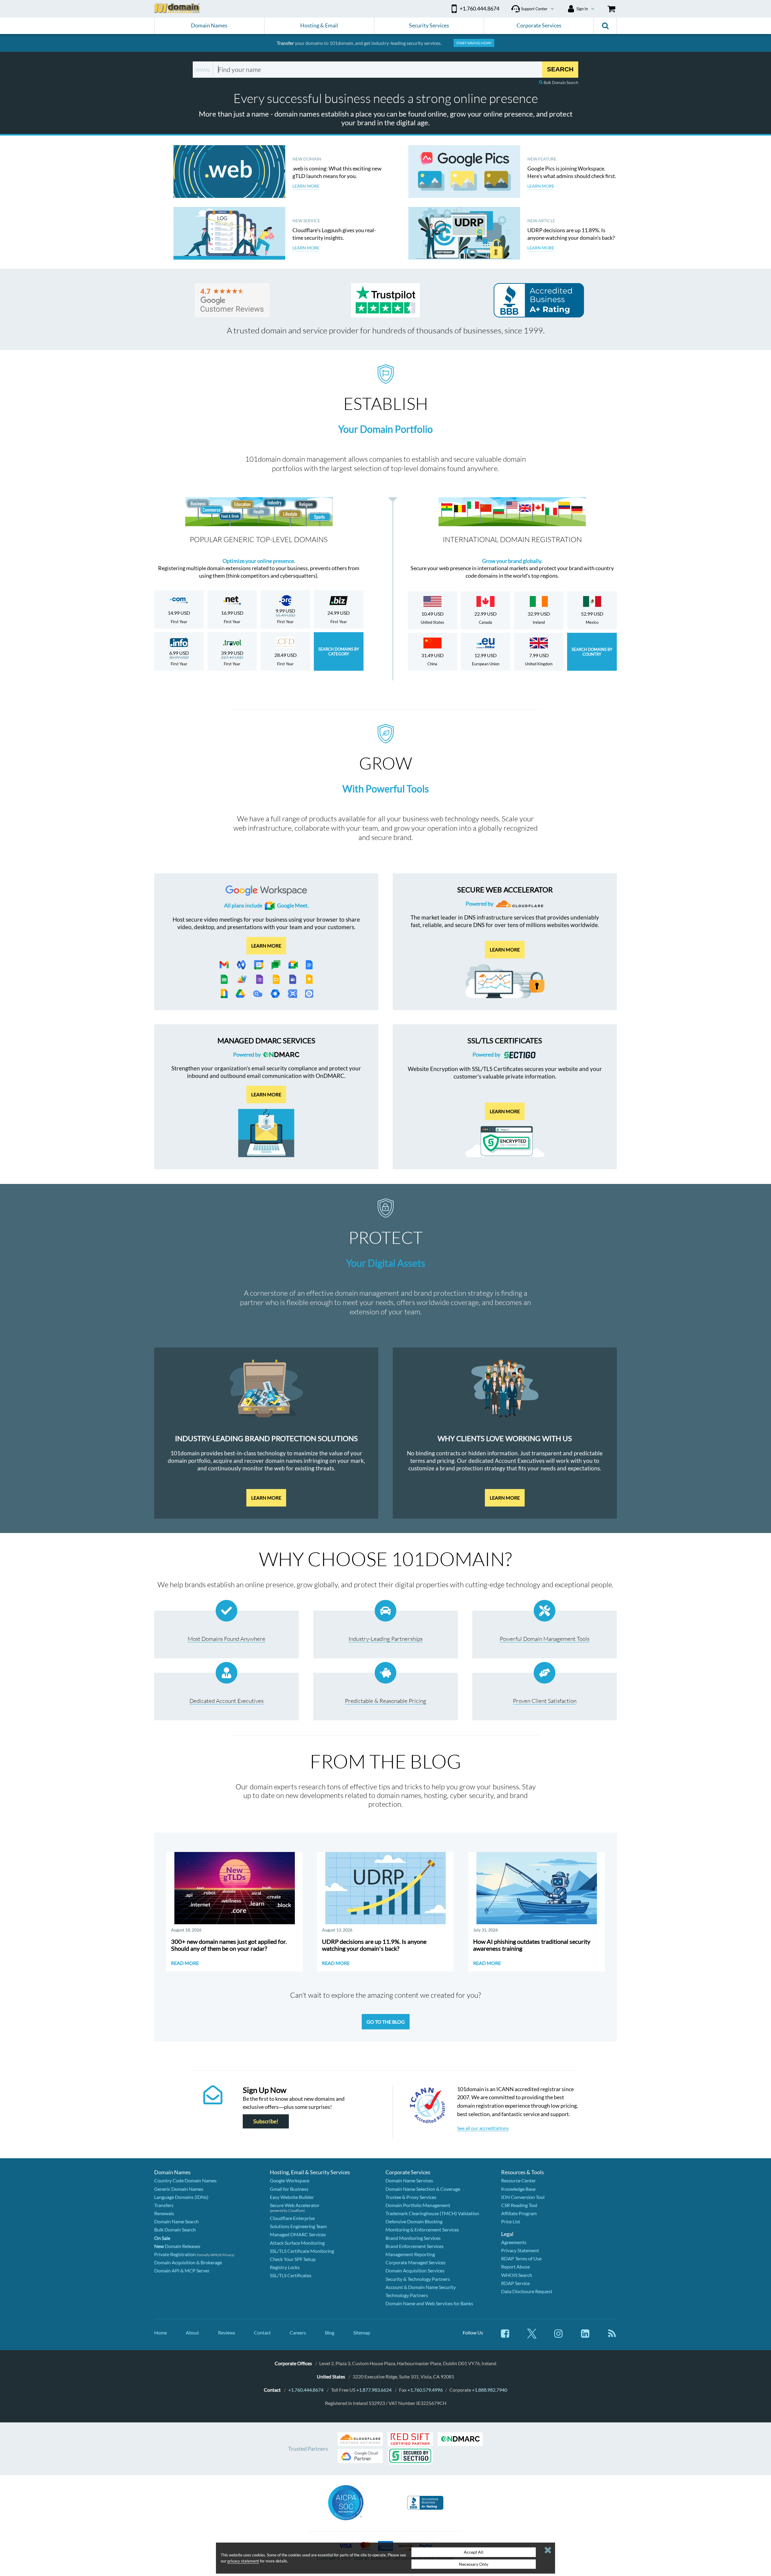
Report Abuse (515, 2267)
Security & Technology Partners (418, 2279)
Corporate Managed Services (415, 2262)
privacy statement (243, 2561)
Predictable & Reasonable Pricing (385, 1701)
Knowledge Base (518, 2189)
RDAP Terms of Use (521, 2258)
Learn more (266, 945)
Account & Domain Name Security (421, 2287)
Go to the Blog (386, 2022)
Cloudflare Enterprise (292, 2218)
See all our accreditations (483, 2128)
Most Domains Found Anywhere (226, 1639)
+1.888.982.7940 (490, 2390)
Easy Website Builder (292, 2197)
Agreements (514, 2242)
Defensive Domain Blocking (414, 2221)
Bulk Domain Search (561, 83)
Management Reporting (410, 2254)
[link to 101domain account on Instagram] (558, 2336)
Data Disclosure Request (527, 2291)
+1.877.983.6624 (374, 2390)
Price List (511, 2221)
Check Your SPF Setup (293, 2259)
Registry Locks (285, 2267)
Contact (262, 2332)
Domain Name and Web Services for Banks (429, 2303)
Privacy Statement (520, 2250)
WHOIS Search (517, 2275)
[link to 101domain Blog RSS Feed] (612, 2336)
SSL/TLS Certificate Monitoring (302, 2251)
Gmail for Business (289, 2189)
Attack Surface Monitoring (297, 2243)
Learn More (266, 1498)
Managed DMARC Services (298, 2234)
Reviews (227, 2332)
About (192, 2332)
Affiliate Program (519, 2213)
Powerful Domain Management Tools (545, 1639)
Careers (298, 2332)
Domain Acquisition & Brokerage (188, 2262)
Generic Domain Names (179, 2189)
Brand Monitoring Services (413, 2238)
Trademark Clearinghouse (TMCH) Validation (432, 2213)
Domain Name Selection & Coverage (423, 2189)
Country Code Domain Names (185, 2180)
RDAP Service (515, 2283)
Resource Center (518, 2180)
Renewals (164, 2213)
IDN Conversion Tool (523, 2197)
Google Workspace (290, 2180)
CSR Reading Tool (519, 2205)
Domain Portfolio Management (418, 2205)
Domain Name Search (176, 2221)
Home (161, 2332)
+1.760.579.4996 (425, 2390)
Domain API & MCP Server (182, 2270)
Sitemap (362, 2332)
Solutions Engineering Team (298, 2226)
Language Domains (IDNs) (181, 2197)
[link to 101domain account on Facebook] (505, 2336)
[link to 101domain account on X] (532, 2336)
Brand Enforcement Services (415, 2246)
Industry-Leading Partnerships (385, 1639)
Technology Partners (407, 2295)
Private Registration (175, 2254)
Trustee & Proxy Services (411, 2197)
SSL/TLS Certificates (291, 2275)
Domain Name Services (409, 2180)
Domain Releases (177, 2246)
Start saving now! (474, 43)
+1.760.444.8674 (306, 2390)
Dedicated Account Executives (226, 1701)
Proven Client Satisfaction (545, 1701)
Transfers (164, 2205)
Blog (330, 2332)
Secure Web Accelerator (295, 2205)
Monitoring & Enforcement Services (422, 2229)
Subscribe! (266, 2121)
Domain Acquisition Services (415, 2270)
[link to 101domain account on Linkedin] (585, 2336)
